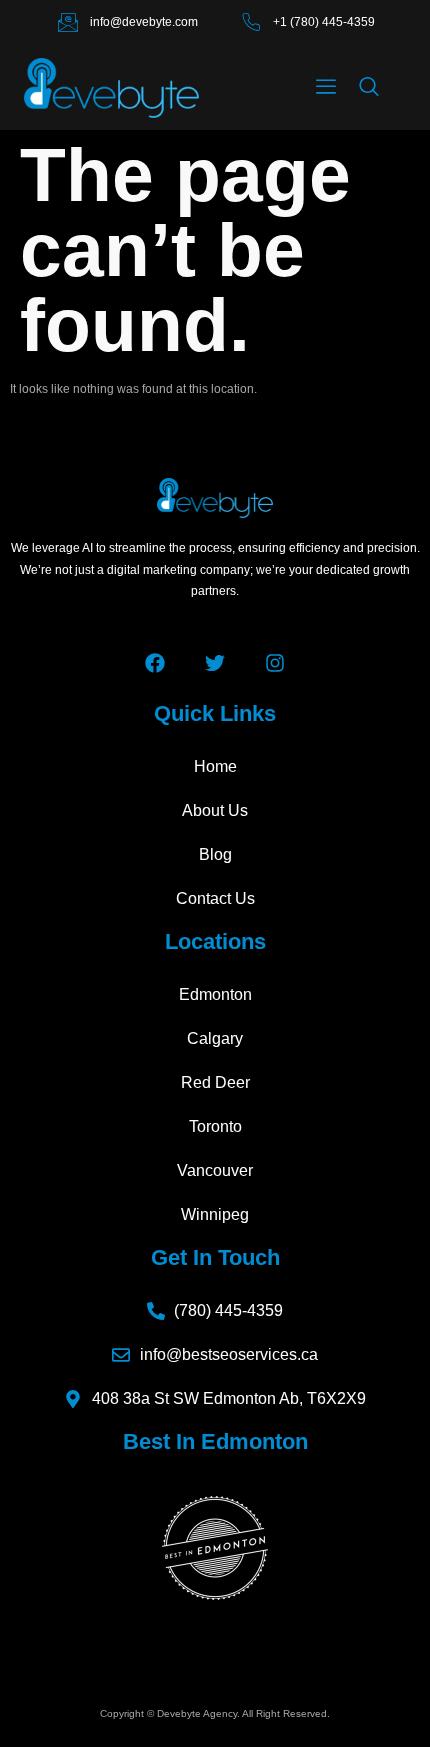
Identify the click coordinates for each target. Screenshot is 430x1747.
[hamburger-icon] (326, 88)
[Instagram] (275, 663)
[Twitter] (215, 663)
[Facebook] (155, 663)
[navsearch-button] (369, 88)
